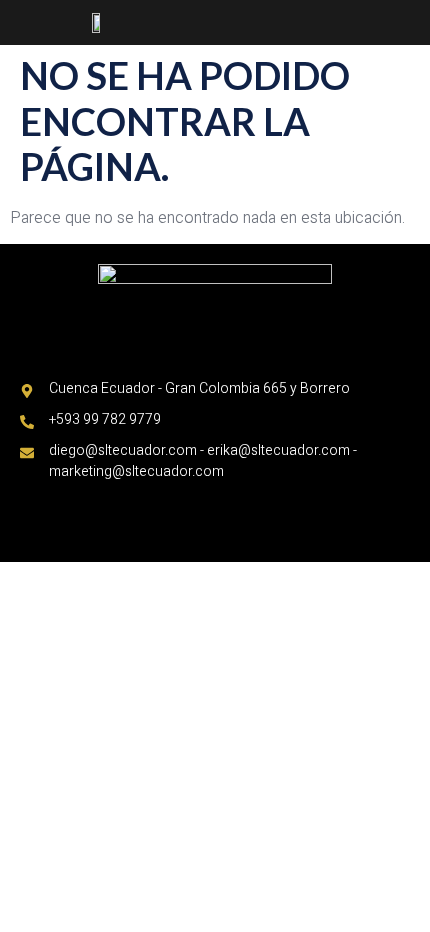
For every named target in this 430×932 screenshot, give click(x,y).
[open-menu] (408, 24)
